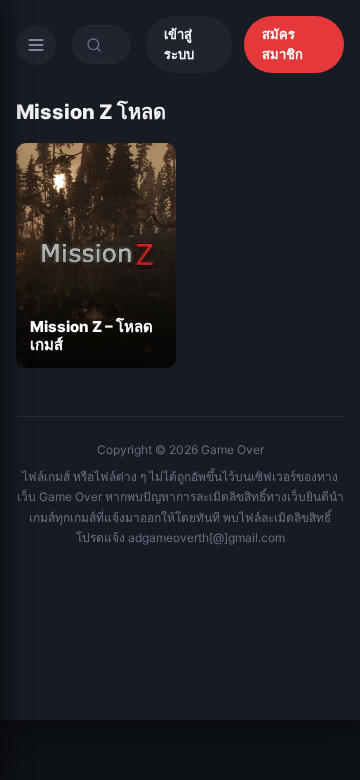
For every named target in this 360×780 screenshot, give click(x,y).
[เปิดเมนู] (36, 45)
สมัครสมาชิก (282, 44)
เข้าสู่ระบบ (179, 44)
